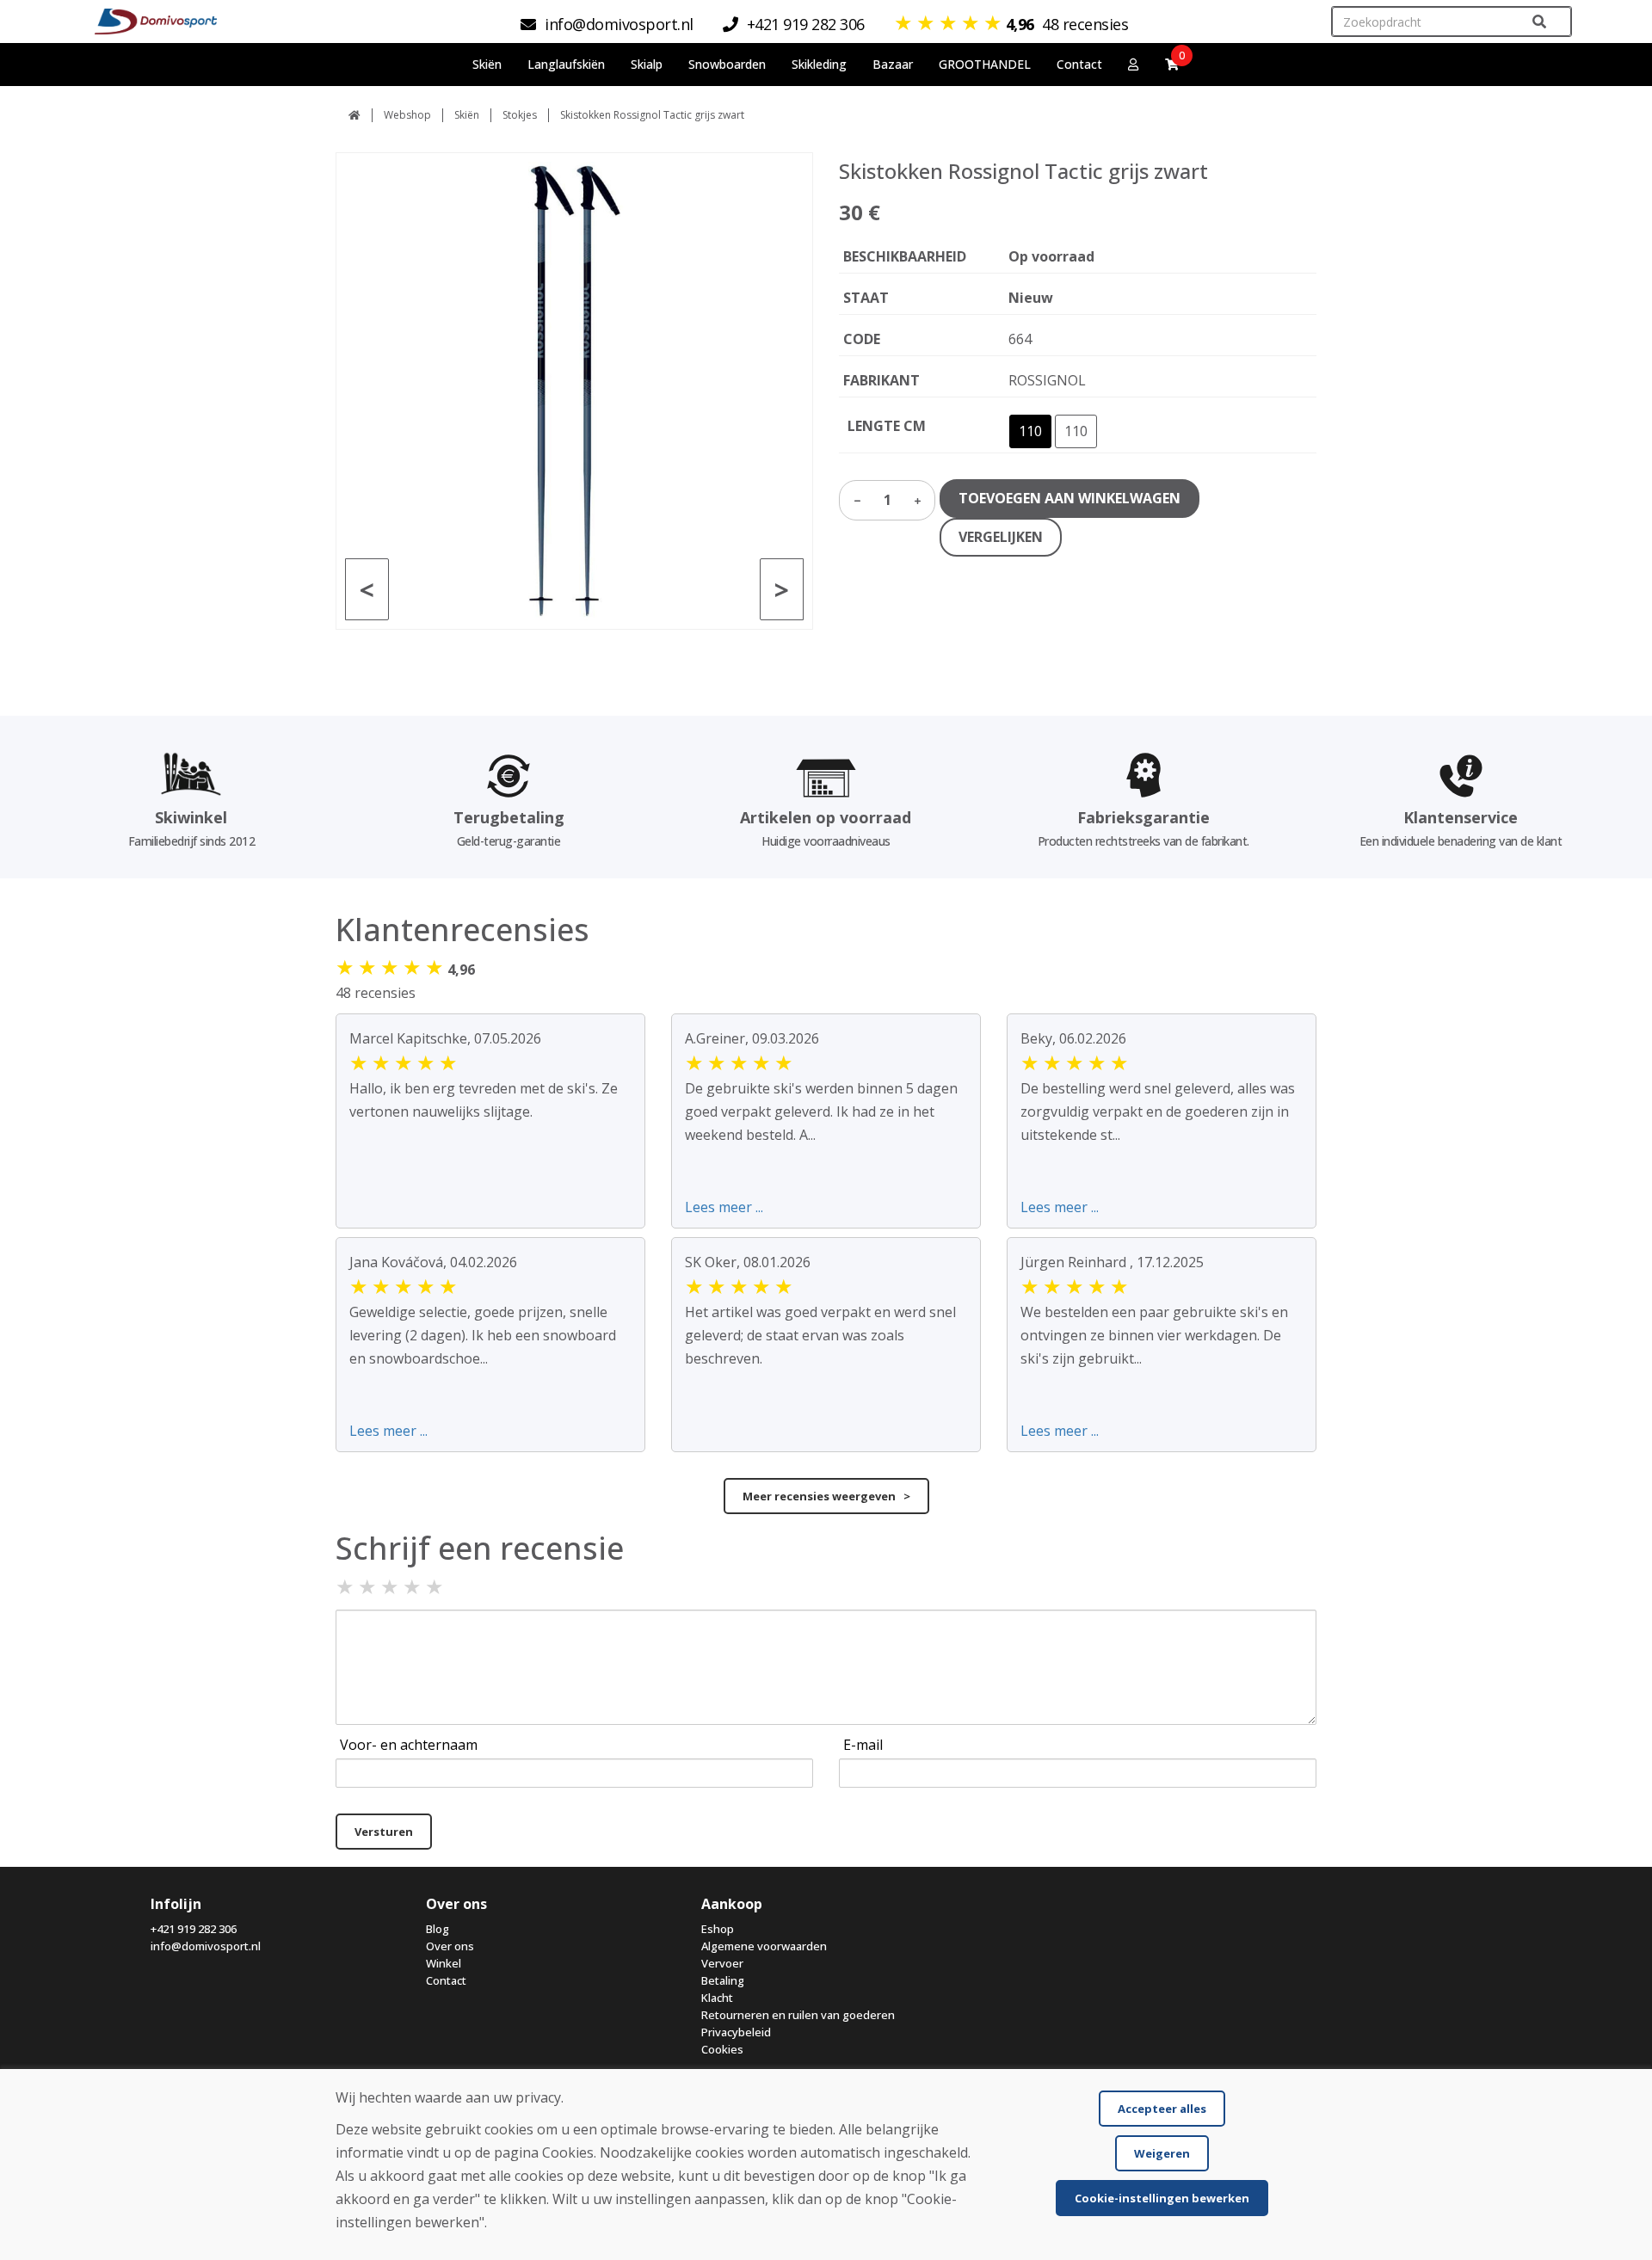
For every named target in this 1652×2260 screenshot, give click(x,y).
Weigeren (1162, 2153)
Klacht (717, 1998)
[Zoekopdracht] (1539, 22)
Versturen (384, 1832)
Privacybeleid (736, 2032)
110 (1030, 431)
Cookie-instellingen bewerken (1162, 2198)
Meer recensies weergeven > (826, 1496)
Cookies (722, 2049)
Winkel (444, 1963)
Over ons (450, 1946)
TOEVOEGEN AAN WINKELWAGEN (1069, 498)
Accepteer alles (1162, 2109)
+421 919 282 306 (194, 1929)
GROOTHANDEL (985, 64)
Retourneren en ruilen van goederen (798, 2015)
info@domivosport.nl (206, 1946)
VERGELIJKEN (1001, 537)
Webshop (407, 115)
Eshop (718, 1929)
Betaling (723, 1980)
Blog (438, 1929)
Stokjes (520, 115)
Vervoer (722, 1963)
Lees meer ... (724, 1207)
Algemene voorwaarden (764, 1946)
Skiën (467, 115)
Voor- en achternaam (409, 1745)
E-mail (863, 1745)
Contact (1079, 64)
